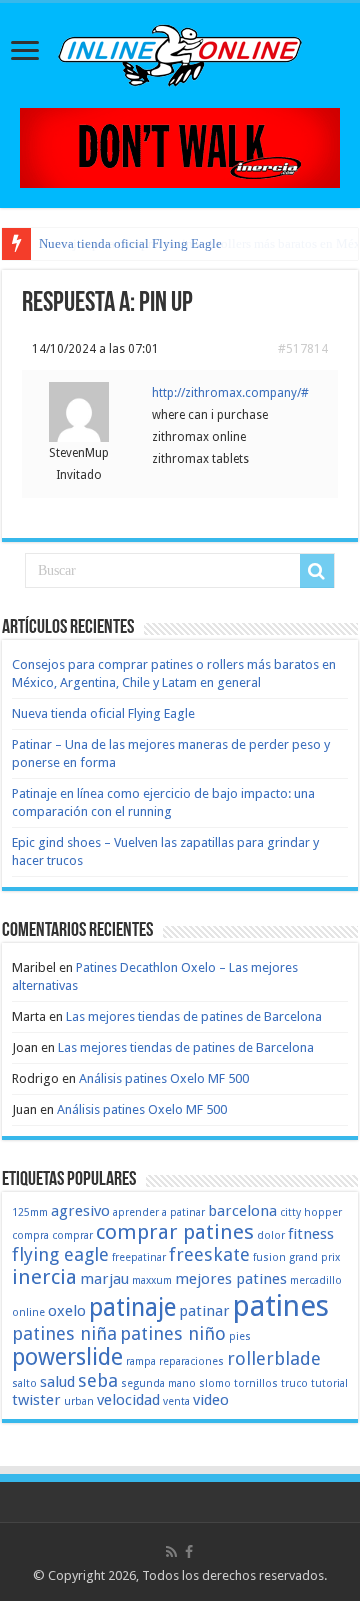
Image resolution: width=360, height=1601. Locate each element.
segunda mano (158, 1383)
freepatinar (139, 1257)
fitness (311, 1234)
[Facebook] (189, 1552)
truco (294, 1383)
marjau (104, 1279)
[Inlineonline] (180, 52)
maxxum (152, 1280)
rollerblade (274, 1358)
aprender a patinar (159, 1212)
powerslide (67, 1357)
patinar (204, 1311)
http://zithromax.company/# (230, 393)
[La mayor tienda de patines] (180, 146)
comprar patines (175, 1232)
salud (57, 1382)
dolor (271, 1235)
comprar (72, 1235)
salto (24, 1383)
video (211, 1400)
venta (176, 1401)
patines (281, 1306)
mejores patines (231, 1279)
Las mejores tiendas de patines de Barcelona (194, 1016)
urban (79, 1401)
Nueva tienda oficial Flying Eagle (130, 243)
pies (240, 1336)
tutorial (329, 1383)
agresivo (80, 1211)
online (28, 1312)
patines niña (64, 1333)
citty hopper (311, 1212)
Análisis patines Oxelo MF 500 (164, 1078)
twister (36, 1400)
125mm (30, 1212)
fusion (269, 1257)
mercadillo (316, 1280)
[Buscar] (317, 571)
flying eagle (60, 1254)
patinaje (132, 1307)
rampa (141, 1361)
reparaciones (191, 1361)
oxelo (67, 1311)
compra (30, 1235)
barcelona (242, 1211)
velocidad (128, 1400)
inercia (44, 1277)
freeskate (209, 1254)
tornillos (256, 1383)
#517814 (303, 349)
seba (98, 1380)
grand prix (314, 1257)
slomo (215, 1383)
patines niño (173, 1333)
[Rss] (171, 1552)
